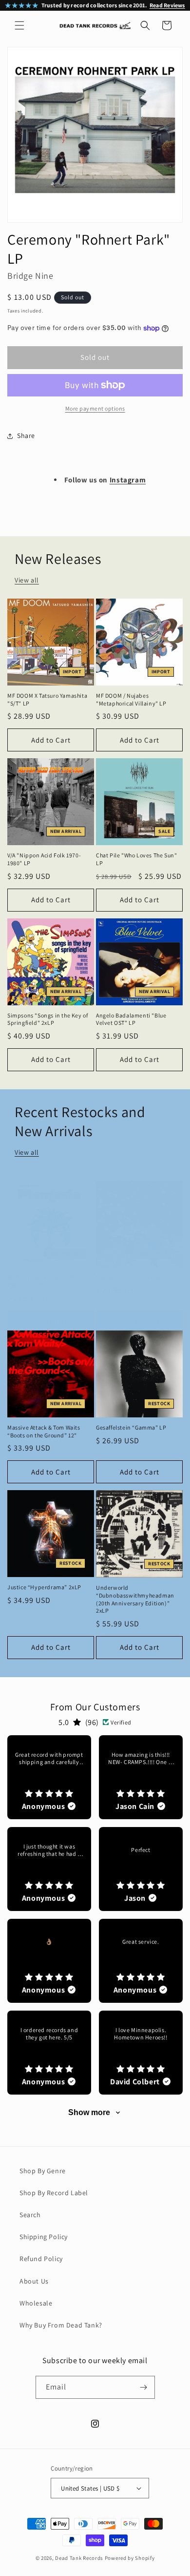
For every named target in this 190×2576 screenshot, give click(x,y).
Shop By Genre (43, 2171)
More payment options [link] (95, 408)
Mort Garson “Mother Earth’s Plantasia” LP (45, 1281)
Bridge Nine (30, 276)
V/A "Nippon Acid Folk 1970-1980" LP (44, 859)
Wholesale (36, 2303)
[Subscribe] (144, 2387)
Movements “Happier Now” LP (137, 1278)
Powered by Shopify (130, 2558)
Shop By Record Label (54, 2193)
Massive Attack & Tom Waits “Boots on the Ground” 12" (44, 1431)
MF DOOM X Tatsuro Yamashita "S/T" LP (47, 699)
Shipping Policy (44, 2237)
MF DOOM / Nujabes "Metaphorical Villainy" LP (131, 699)
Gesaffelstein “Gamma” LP (131, 1427)
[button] (19, 25)
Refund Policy (41, 2259)
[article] (49, 1777)
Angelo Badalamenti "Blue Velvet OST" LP (131, 1019)
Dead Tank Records (79, 2558)
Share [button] (26, 436)
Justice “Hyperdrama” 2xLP (44, 1587)
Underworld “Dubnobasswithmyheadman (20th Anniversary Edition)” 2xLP (135, 1599)
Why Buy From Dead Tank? (61, 2325)
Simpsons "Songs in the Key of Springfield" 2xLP (47, 1019)
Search (30, 2215)
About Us (34, 2281)
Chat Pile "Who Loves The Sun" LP (136, 859)
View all (27, 580)
